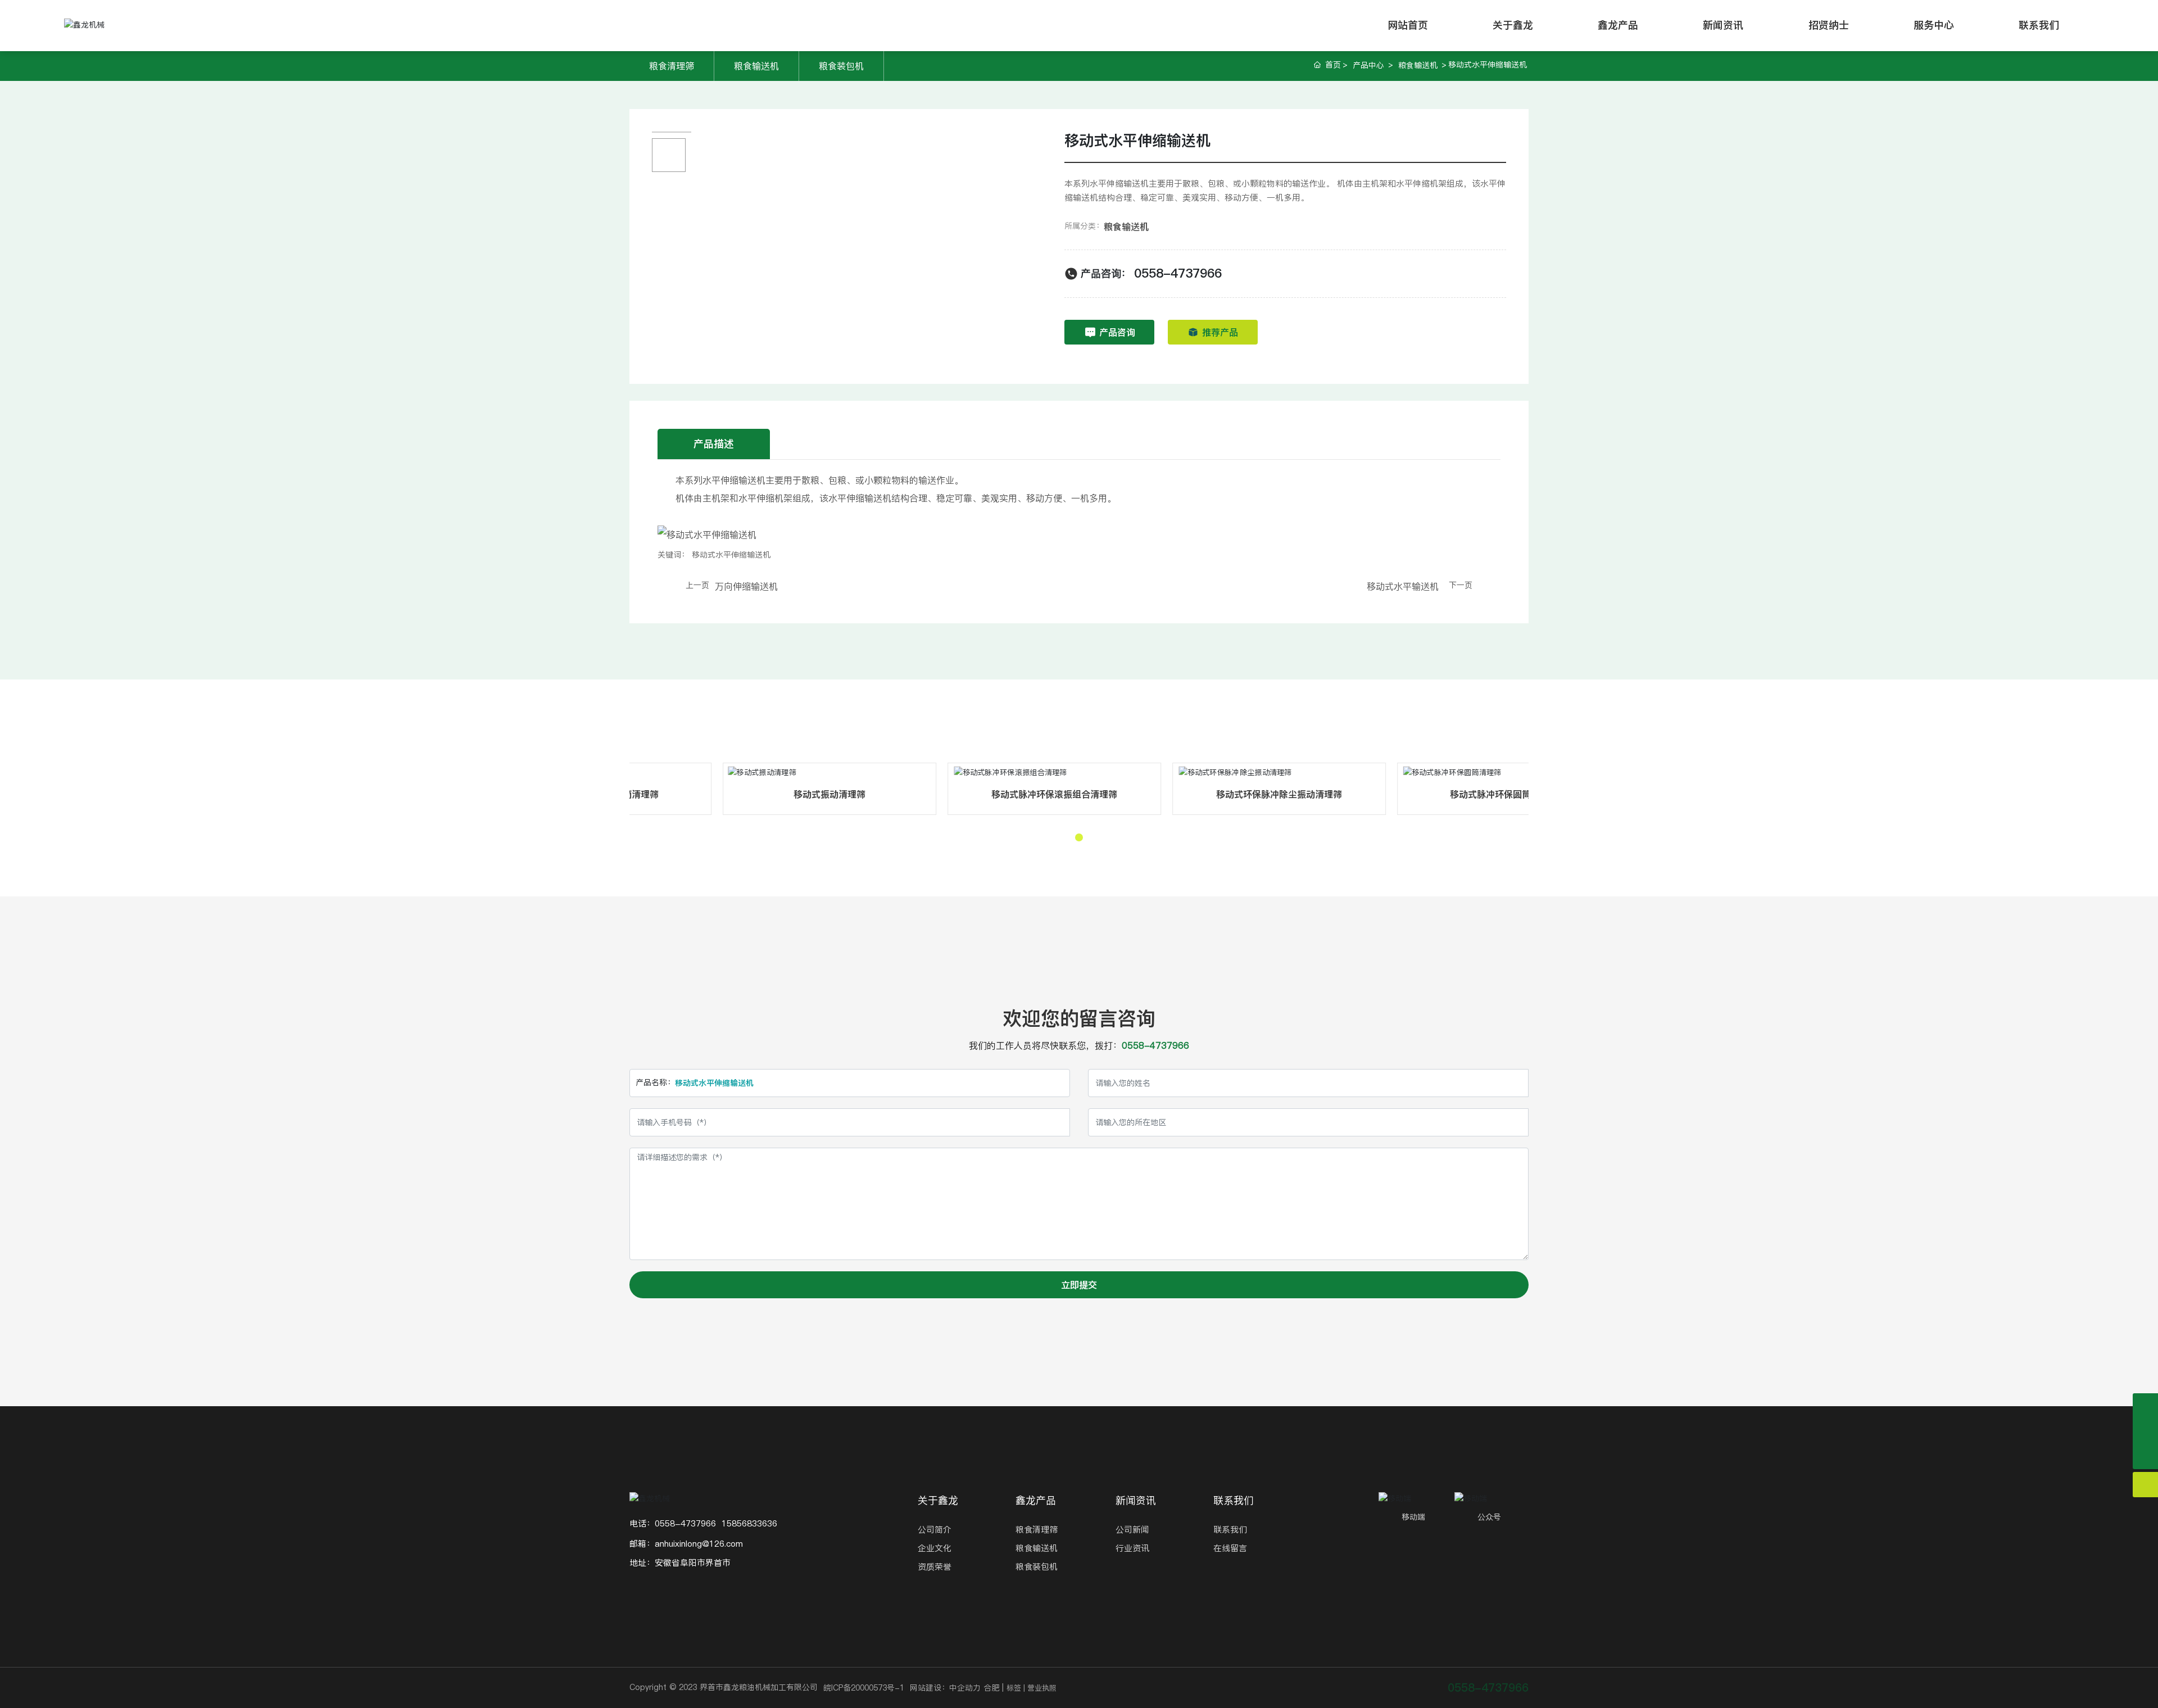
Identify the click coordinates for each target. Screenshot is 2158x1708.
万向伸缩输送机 (746, 586)
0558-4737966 (1178, 273)
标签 (1014, 1688)
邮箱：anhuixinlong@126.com (686, 1544)
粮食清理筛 (672, 66)
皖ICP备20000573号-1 (864, 1688)
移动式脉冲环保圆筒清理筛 (829, 794)
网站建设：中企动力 (945, 1688)
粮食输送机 (756, 66)
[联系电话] (2145, 1406)
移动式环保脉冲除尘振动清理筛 (1503, 794)
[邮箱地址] (2145, 1431)
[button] (1079, 837)
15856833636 (749, 1523)
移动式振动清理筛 (1054, 794)
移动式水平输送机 (1403, 586)
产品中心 (1368, 65)
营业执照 (1042, 1688)
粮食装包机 (841, 66)
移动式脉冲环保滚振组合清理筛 (1279, 794)
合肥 (991, 1688)
